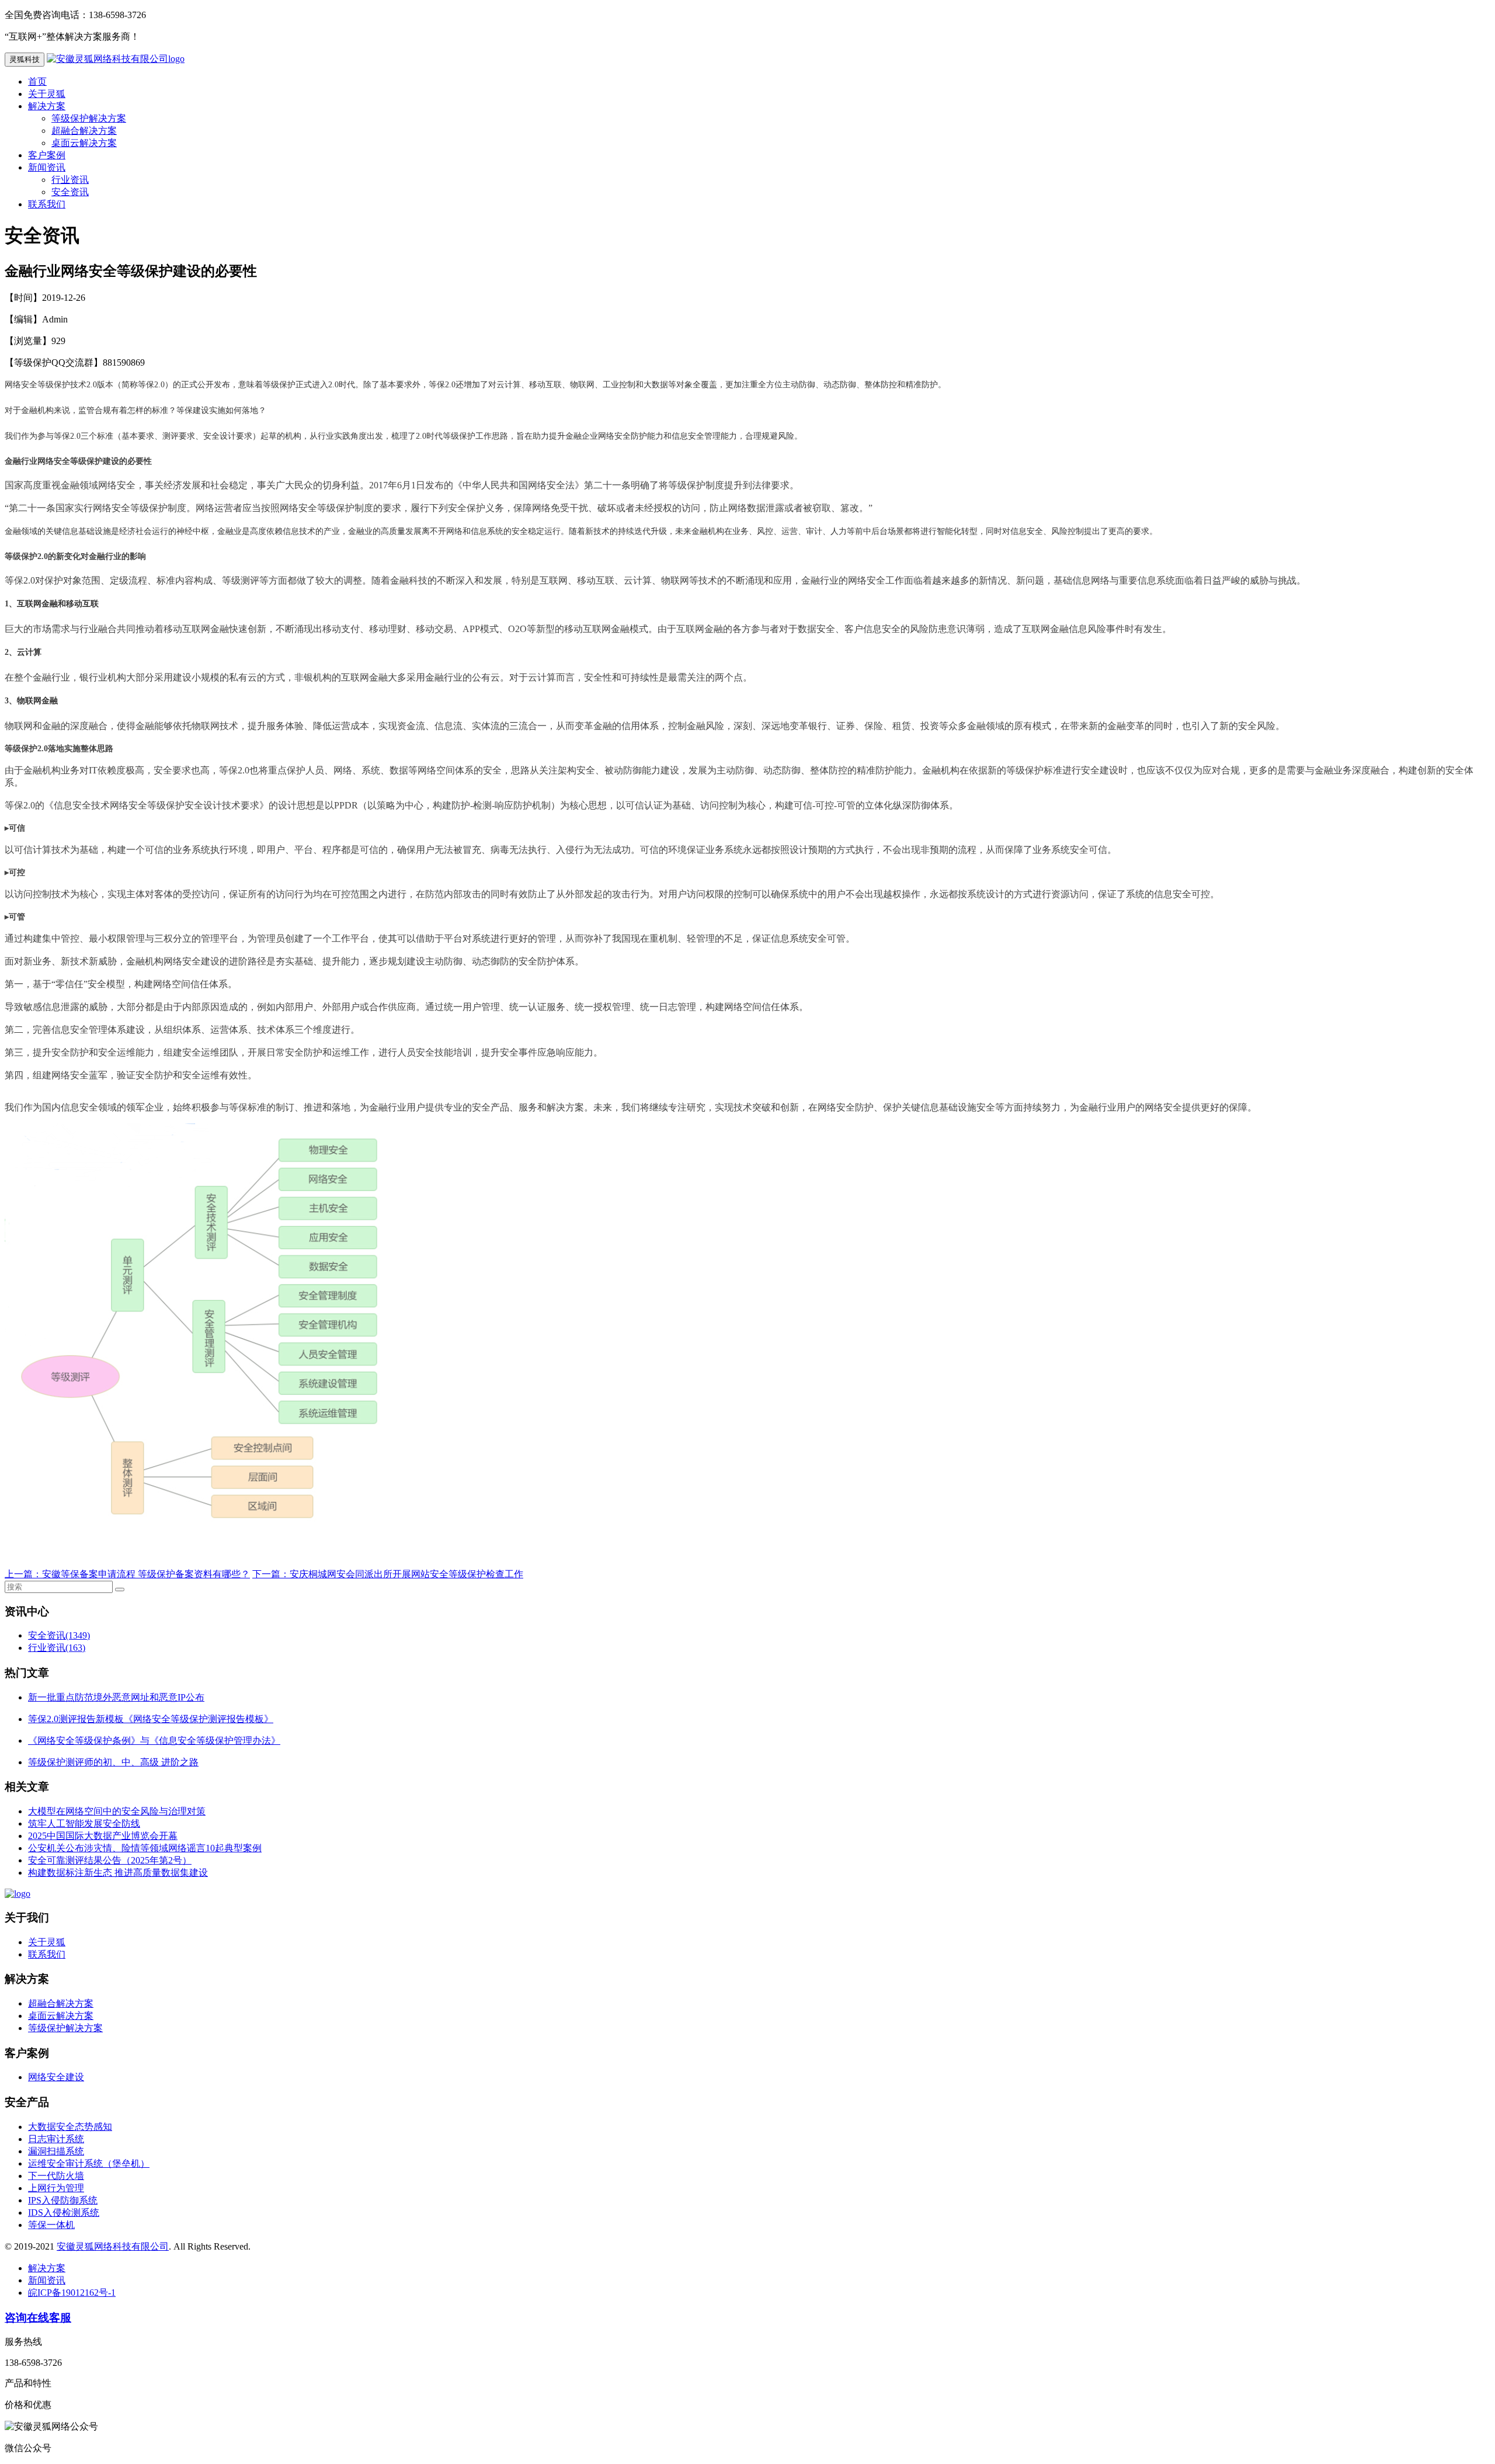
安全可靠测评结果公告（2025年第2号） (110, 1860)
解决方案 (47, 106)
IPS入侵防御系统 (63, 2200)
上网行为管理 (56, 2188)
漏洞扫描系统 (56, 2151)
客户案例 (47, 155)
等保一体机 (51, 2225)
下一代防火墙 (56, 2176)
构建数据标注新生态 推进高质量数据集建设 (118, 1873)
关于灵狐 (47, 94)
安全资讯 (70, 192)
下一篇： (271, 1574)
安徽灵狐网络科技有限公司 (113, 2246)
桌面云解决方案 (84, 143)
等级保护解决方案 (89, 118)
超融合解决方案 (84, 131)
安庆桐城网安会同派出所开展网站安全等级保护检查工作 (406, 1574)
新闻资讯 (47, 167)
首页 (37, 81)
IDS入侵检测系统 (64, 2213)
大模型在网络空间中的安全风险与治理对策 (117, 1811)
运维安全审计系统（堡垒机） (89, 2163)
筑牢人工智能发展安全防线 (84, 1823)
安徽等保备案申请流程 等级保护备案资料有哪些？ (146, 1574)
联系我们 (47, 204)
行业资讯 (70, 180)
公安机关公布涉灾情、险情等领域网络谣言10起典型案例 (145, 1848)
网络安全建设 (56, 2077)
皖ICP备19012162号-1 (72, 2293)
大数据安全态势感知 (70, 2127)
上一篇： (23, 1574)
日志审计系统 (56, 2139)
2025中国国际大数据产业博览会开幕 (103, 1836)
